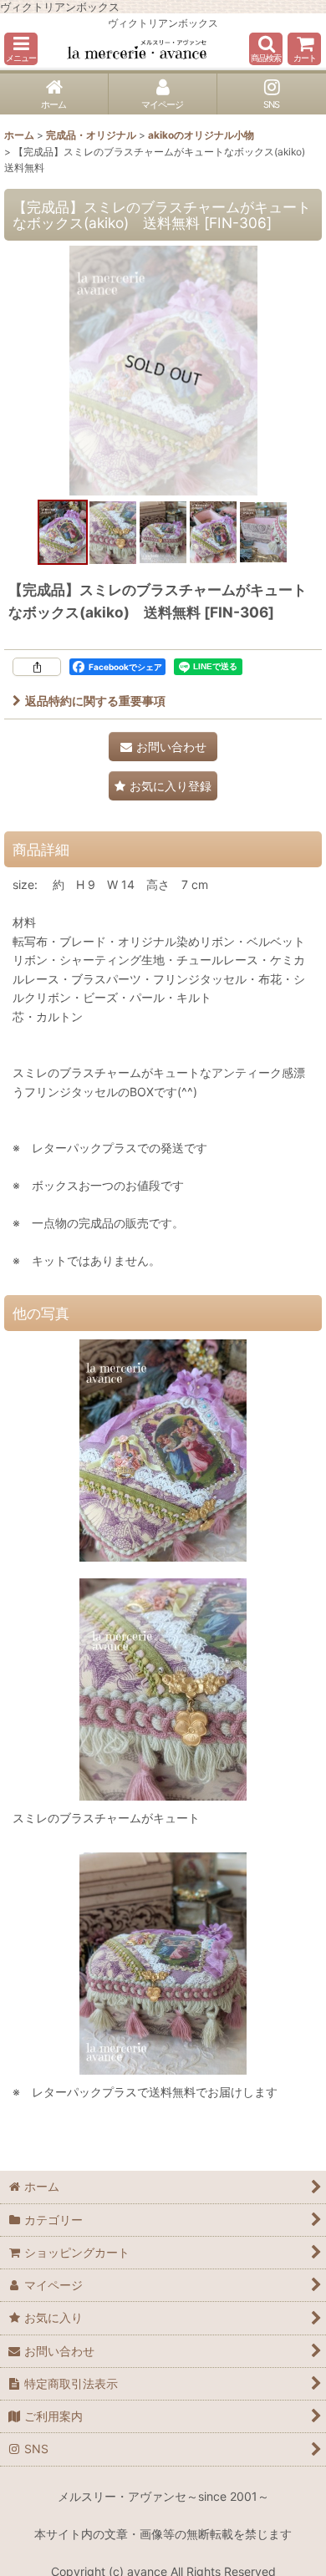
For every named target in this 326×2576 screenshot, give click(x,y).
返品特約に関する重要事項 (95, 701)
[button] (21, 49)
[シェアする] (37, 667)
